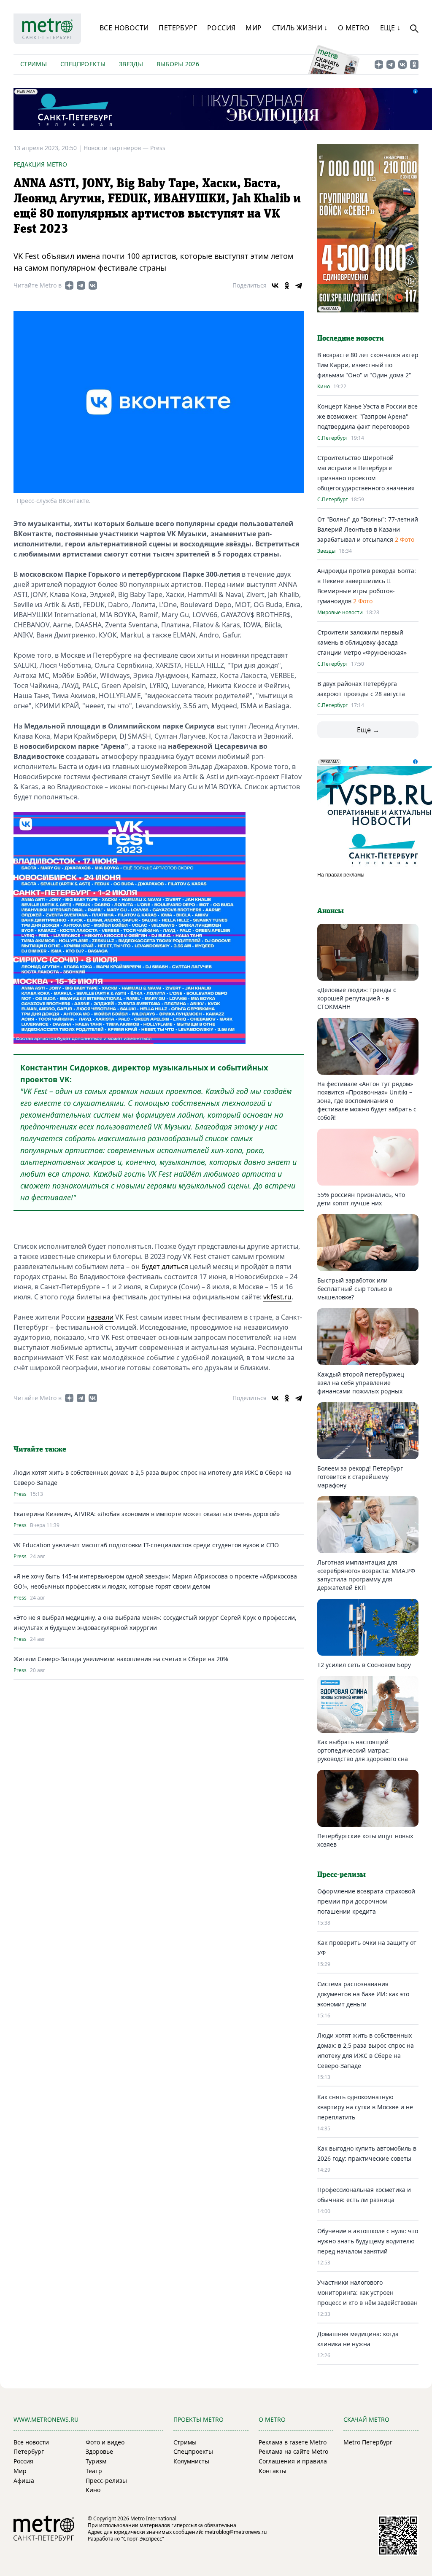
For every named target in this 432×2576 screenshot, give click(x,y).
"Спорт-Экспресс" (143, 2539)
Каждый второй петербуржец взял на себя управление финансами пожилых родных (361, 1383)
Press (158, 148)
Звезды (131, 64)
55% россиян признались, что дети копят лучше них (361, 1199)
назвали (100, 1317)
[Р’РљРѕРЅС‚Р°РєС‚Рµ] (275, 285)
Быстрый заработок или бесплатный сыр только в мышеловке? (355, 1289)
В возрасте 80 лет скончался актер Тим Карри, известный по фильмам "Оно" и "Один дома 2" (368, 365)
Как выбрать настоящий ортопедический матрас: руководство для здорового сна (363, 1750)
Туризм (96, 2461)
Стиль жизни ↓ (300, 28)
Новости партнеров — (117, 148)
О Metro (354, 28)
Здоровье (99, 2451)
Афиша (24, 2481)
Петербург (178, 28)
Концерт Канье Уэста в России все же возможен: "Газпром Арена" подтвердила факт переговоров (367, 416)
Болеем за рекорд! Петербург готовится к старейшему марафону (360, 1477)
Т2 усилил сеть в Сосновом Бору (364, 1665)
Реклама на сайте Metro (293, 2451)
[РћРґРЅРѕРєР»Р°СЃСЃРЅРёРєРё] (287, 285)
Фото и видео (105, 2442)
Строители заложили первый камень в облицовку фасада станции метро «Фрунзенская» (362, 642)
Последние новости (351, 339)
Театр (94, 2471)
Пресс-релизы (106, 2481)
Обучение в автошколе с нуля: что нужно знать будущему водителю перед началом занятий (368, 2241)
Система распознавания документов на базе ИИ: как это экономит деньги (363, 1994)
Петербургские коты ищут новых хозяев (365, 1840)
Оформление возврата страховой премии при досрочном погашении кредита (366, 1901)
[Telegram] (299, 285)
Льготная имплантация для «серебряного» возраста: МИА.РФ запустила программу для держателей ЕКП (366, 1575)
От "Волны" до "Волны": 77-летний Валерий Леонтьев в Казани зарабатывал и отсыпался (368, 529)
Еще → (368, 730)
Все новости (124, 28)
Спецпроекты (83, 64)
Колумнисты (191, 2461)
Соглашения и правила (293, 2461)
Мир (254, 28)
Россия (221, 28)
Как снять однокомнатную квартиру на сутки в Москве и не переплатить (365, 2107)
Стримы (34, 64)
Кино (324, 387)
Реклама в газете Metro (293, 2442)
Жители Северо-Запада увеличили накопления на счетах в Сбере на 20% (121, 1659)
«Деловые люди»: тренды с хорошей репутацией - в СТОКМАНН (357, 998)
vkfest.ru (277, 1297)
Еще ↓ (390, 28)
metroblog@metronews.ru (236, 2532)
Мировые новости (340, 613)
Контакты (273, 2471)
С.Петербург (332, 438)
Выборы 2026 (178, 64)
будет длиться (165, 1266)
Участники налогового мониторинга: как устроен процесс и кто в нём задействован (367, 2292)
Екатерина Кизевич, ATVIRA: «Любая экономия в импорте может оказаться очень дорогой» (147, 1514)
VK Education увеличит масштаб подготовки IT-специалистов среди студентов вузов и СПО (146, 1545)
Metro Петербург (368, 2442)
